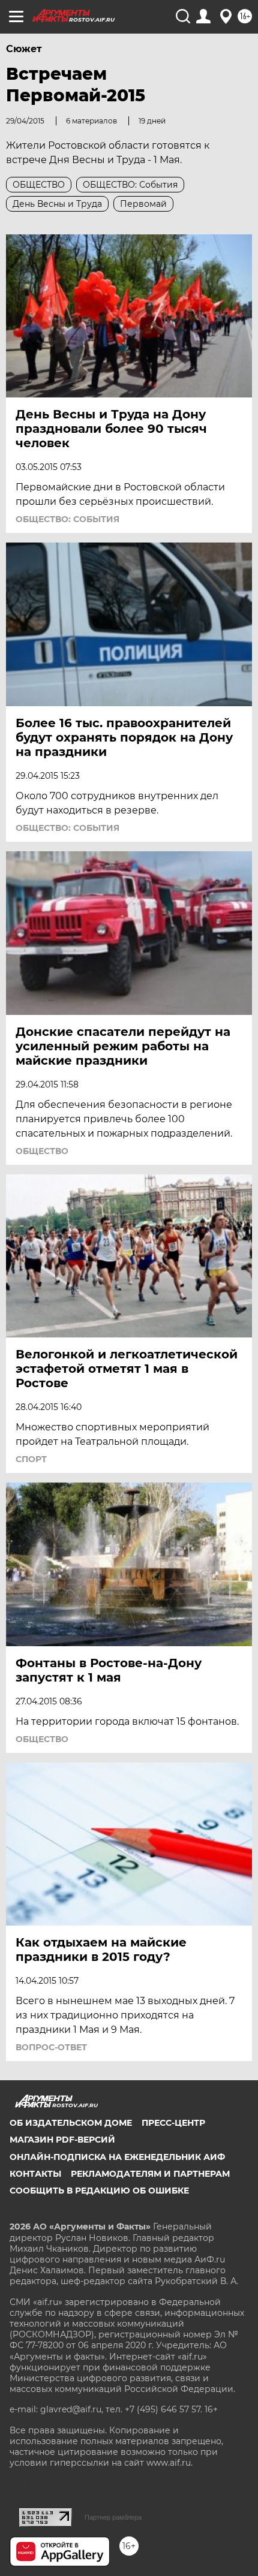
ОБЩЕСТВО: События (67, 519)
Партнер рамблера (113, 2517)
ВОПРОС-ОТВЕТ (51, 2047)
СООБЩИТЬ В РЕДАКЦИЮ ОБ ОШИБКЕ (99, 2191)
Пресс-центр (173, 2123)
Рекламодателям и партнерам (150, 2174)
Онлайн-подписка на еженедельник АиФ (117, 2157)
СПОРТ (31, 1459)
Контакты (35, 2174)
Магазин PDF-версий (62, 2140)
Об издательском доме (71, 2123)
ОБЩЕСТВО (42, 1151)
